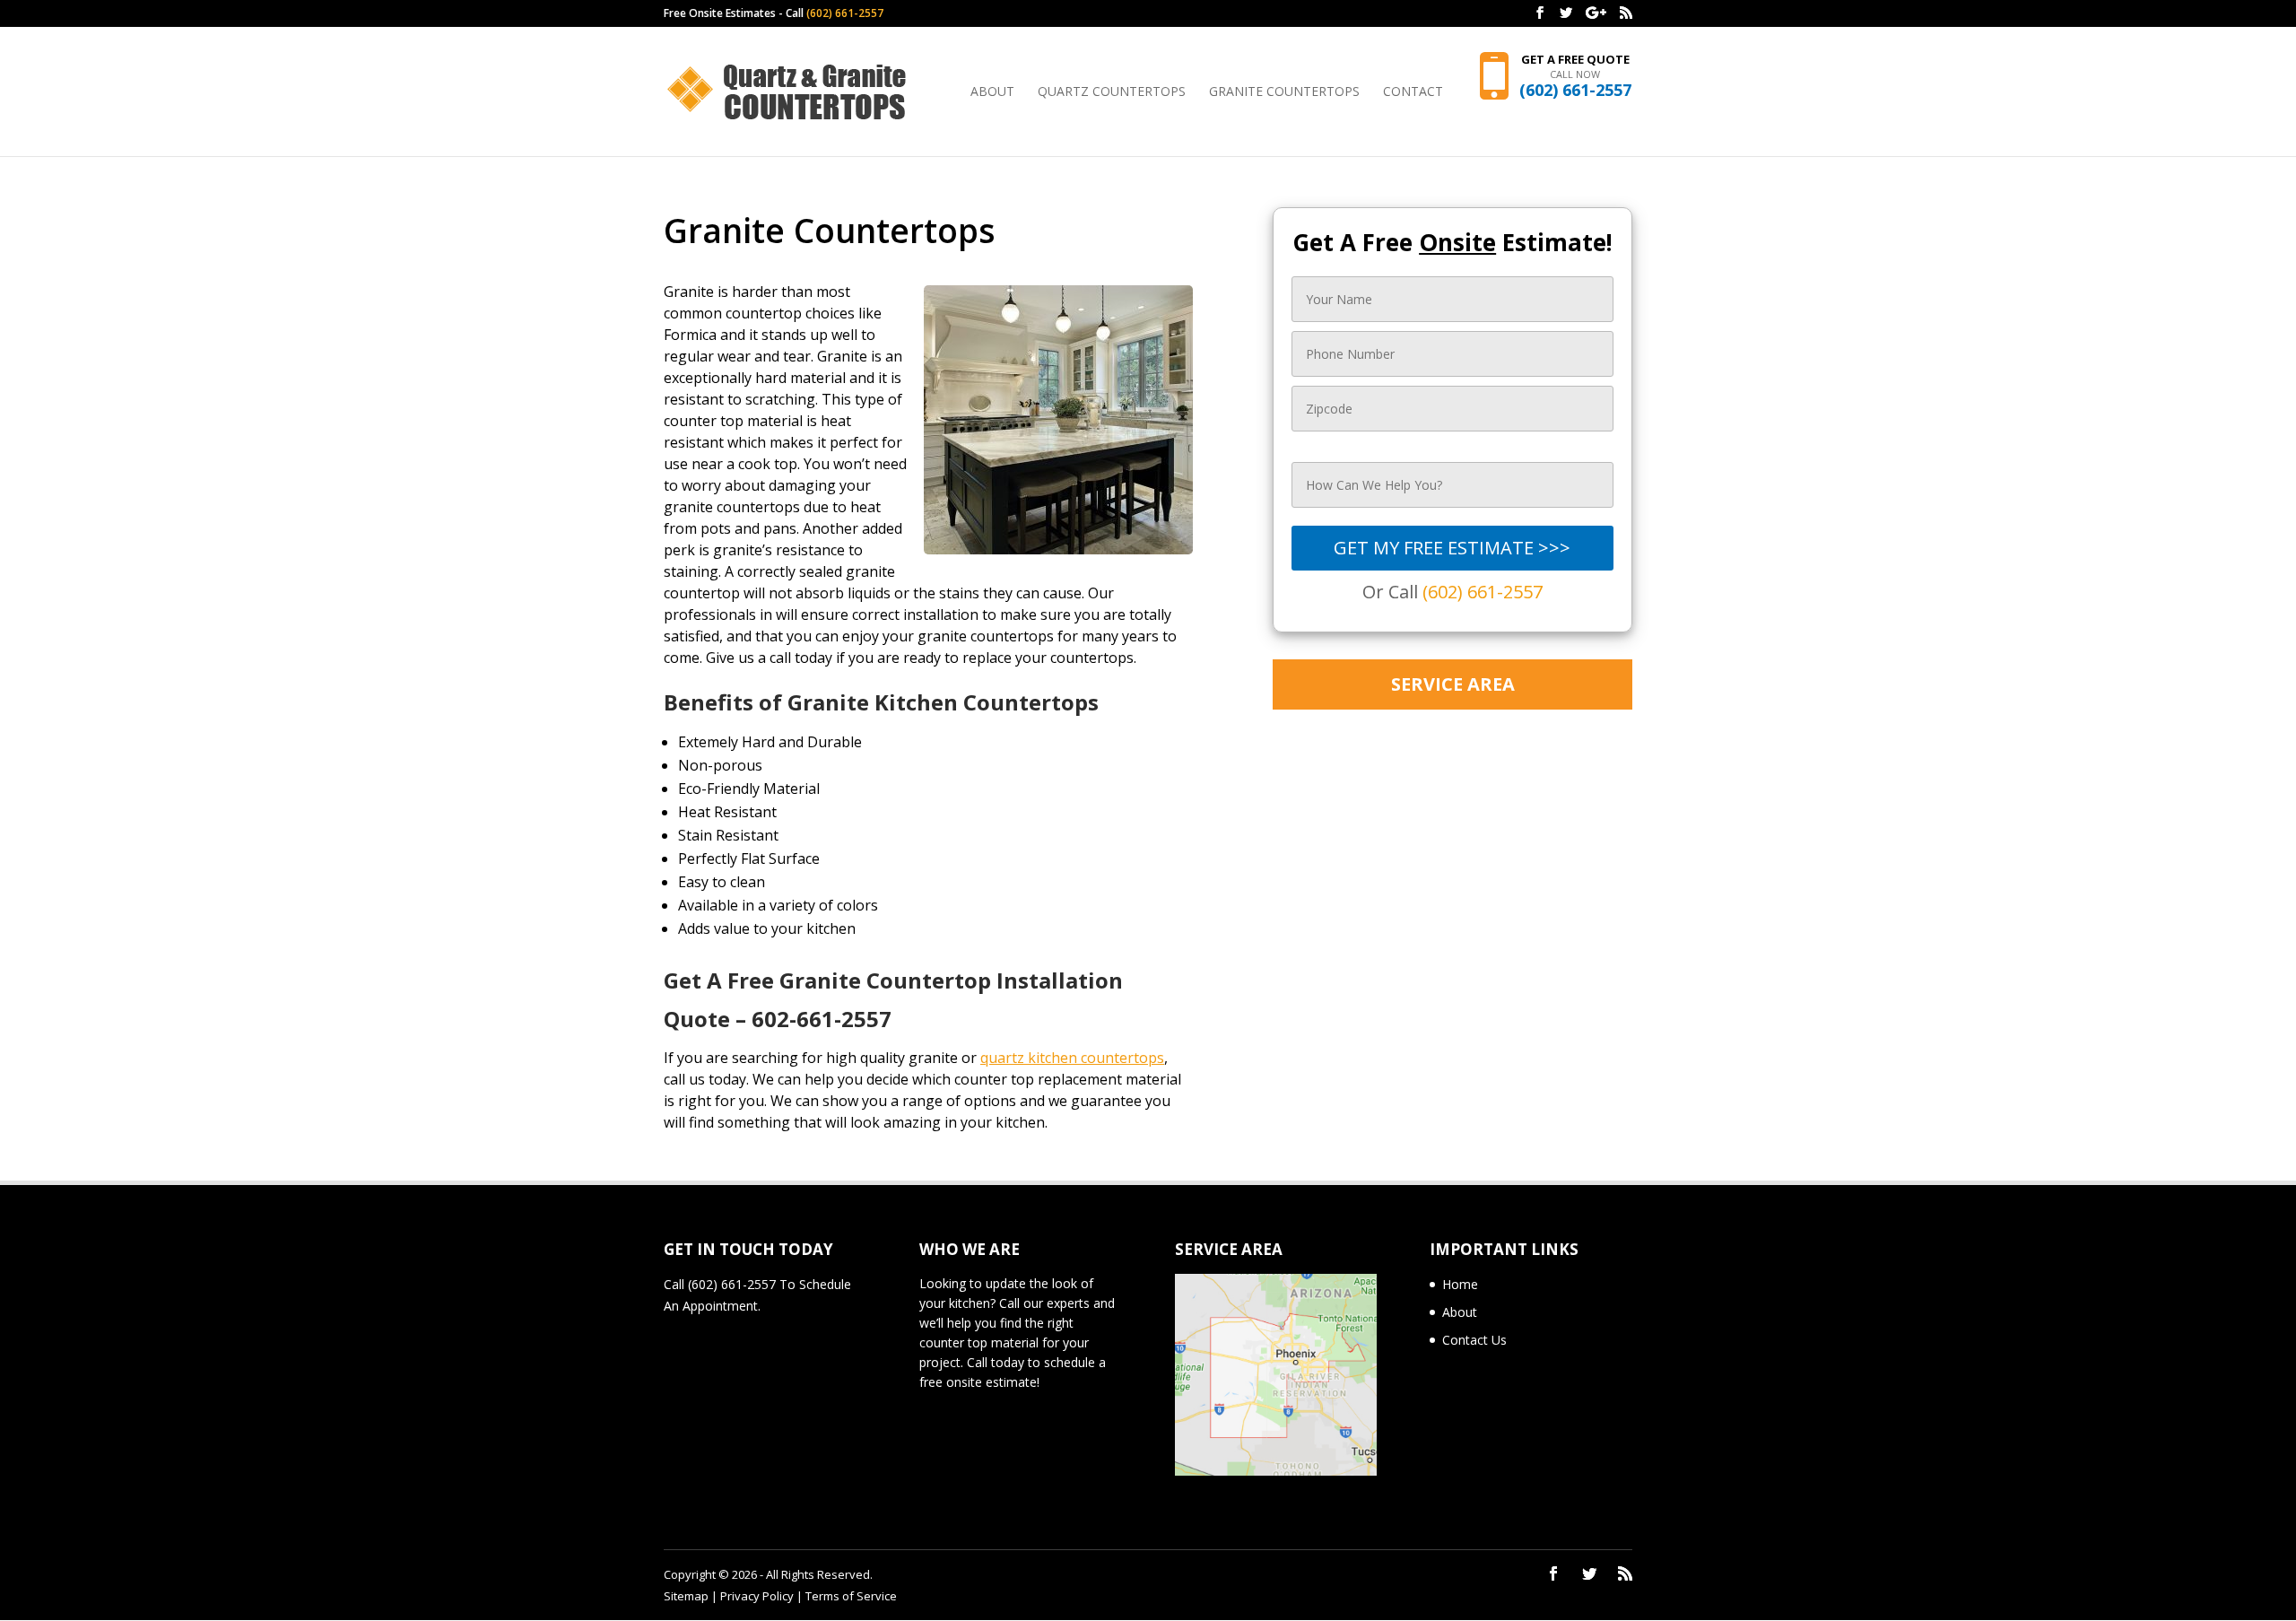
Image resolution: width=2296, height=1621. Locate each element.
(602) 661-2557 (845, 13)
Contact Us (1474, 1340)
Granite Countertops (1284, 92)
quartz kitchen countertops (1072, 1058)
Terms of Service (851, 1596)
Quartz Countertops (1112, 92)
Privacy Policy (757, 1596)
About (992, 92)
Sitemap (686, 1596)
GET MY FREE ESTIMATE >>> (1452, 548)
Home (1460, 1284)
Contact (1413, 92)
